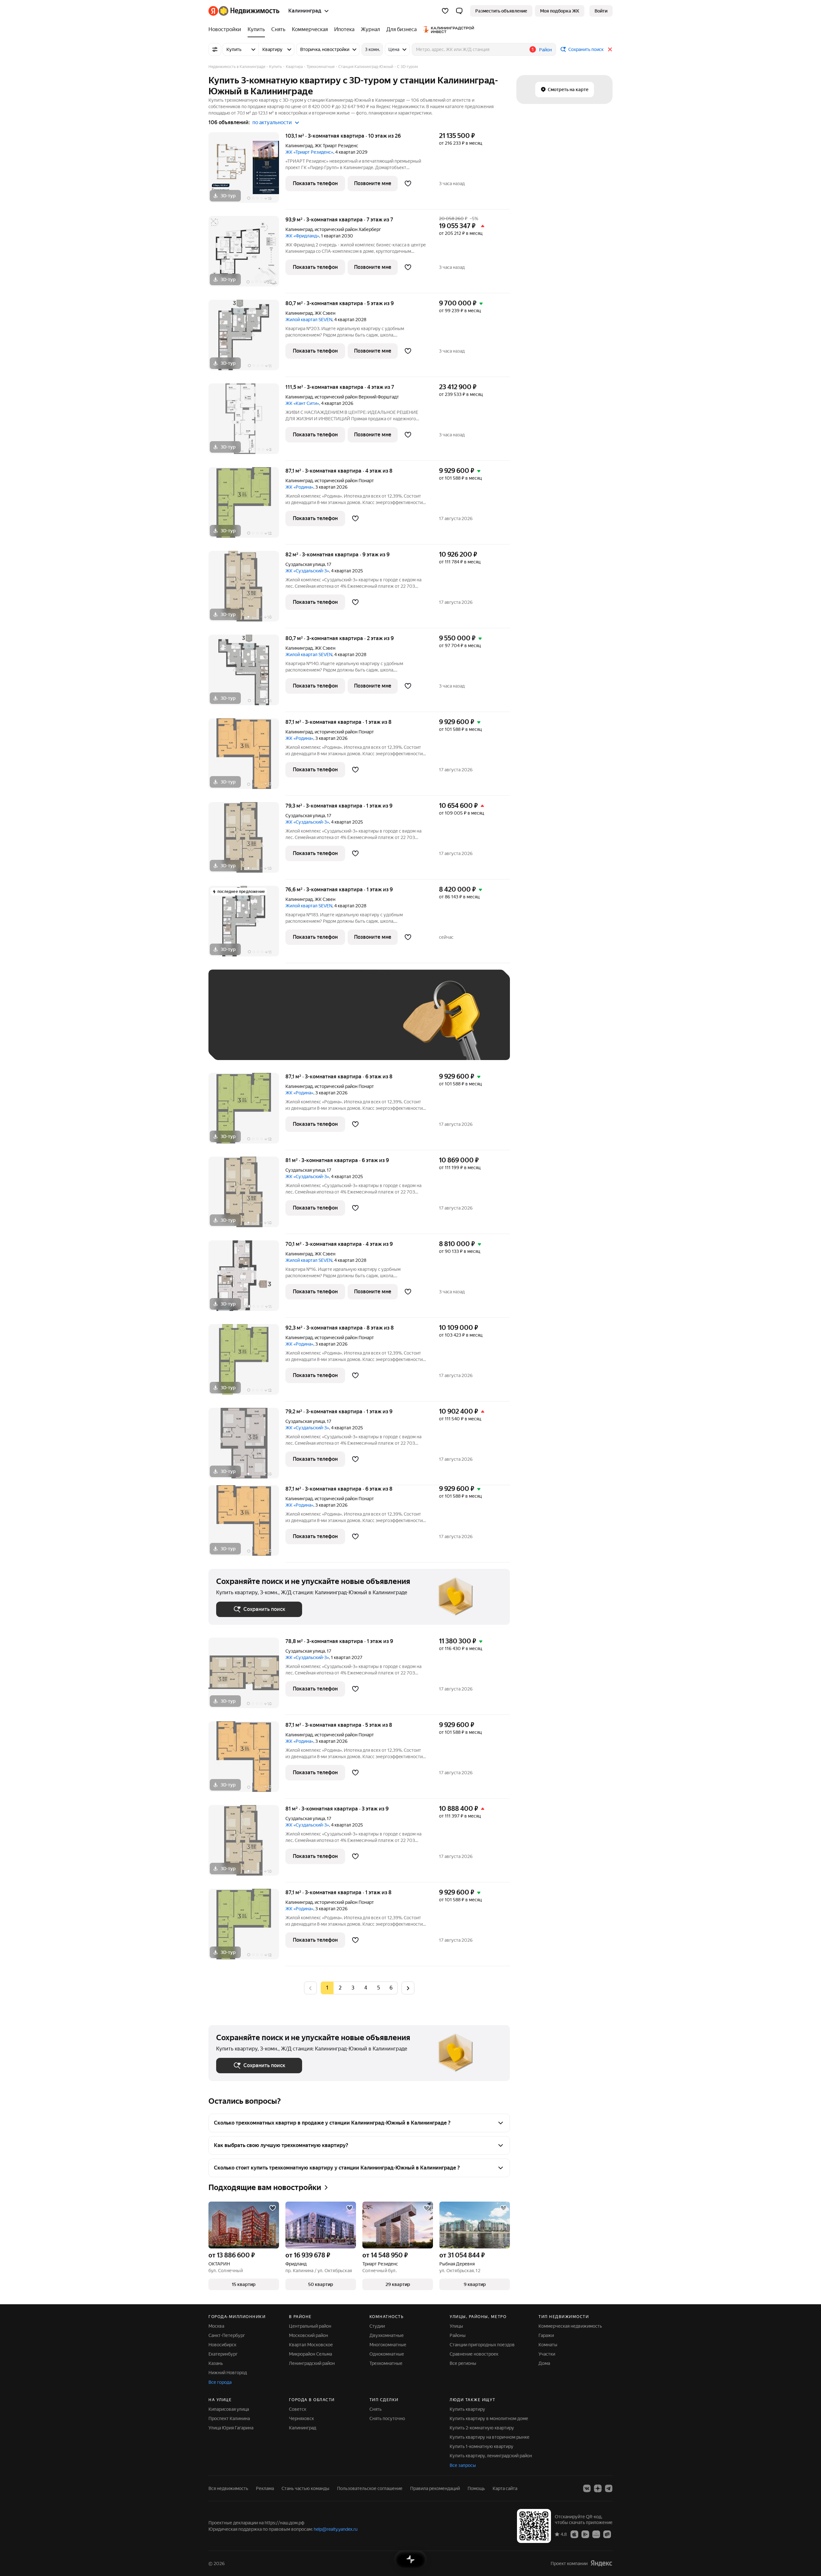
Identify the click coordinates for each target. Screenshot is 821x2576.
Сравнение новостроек (474, 2354)
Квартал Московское (311, 2345)
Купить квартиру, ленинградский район (491, 2456)
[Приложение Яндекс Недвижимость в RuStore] (607, 2534)
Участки (547, 2354)
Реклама (265, 2488)
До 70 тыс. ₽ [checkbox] (321, 1024)
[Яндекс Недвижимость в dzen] (598, 2488)
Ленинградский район (312, 2363)
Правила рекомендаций (435, 2488)
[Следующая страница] (408, 1988)
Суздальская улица (305, 564)
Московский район (309, 2335)
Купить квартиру (467, 2409)
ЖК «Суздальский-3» (307, 571)
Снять (376, 2409)
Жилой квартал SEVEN (309, 320)
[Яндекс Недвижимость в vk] (587, 2488)
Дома (544, 2363)
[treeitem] (226, 30)
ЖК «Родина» (299, 487)
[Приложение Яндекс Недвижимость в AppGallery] (596, 2534)
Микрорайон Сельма (310, 2354)
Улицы (456, 2326)
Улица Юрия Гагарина (231, 2428)
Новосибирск (222, 2345)
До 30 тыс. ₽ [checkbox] (237, 1024)
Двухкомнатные (387, 2335)
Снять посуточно (387, 2418)
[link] (601, 11)
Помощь (476, 2488)
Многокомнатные (388, 2345)
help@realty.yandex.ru (336, 2529)
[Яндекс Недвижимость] (244, 11)
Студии (377, 2326)
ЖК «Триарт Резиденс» (309, 152)
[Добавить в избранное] (408, 184)
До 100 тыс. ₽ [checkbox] (365, 1024)
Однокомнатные (387, 2354)
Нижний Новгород (228, 2373)
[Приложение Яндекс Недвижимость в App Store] (574, 2534)
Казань (216, 2363)
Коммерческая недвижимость (570, 2326)
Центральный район (310, 2326)
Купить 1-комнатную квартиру (482, 2446)
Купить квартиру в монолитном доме (489, 2418)
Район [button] (546, 50)
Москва (216, 2326)
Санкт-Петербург (227, 2335)
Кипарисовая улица (229, 2409)
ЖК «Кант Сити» (302, 403)
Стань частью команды (305, 2488)
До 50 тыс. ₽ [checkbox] (279, 1024)
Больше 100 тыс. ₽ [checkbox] (244, 1043)
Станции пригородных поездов (482, 2345)
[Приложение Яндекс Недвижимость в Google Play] (585, 2534)
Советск (298, 2409)
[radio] (340, 1988)
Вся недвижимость (228, 2488)
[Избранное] (445, 11)
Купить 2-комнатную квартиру (482, 2428)
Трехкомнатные (386, 2363)
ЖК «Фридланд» (302, 236)
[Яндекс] (601, 2563)
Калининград (299, 146)
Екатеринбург (223, 2354)
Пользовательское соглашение (370, 2488)
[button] (459, 11)
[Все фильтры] (215, 49)
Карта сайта (505, 2488)
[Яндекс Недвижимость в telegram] (609, 2488)
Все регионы (463, 2363)
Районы (458, 2335)
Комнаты (548, 2345)
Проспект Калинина (229, 2418)
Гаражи (546, 2335)
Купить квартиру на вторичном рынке (490, 2437)
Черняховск (301, 2418)
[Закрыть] (610, 49)
